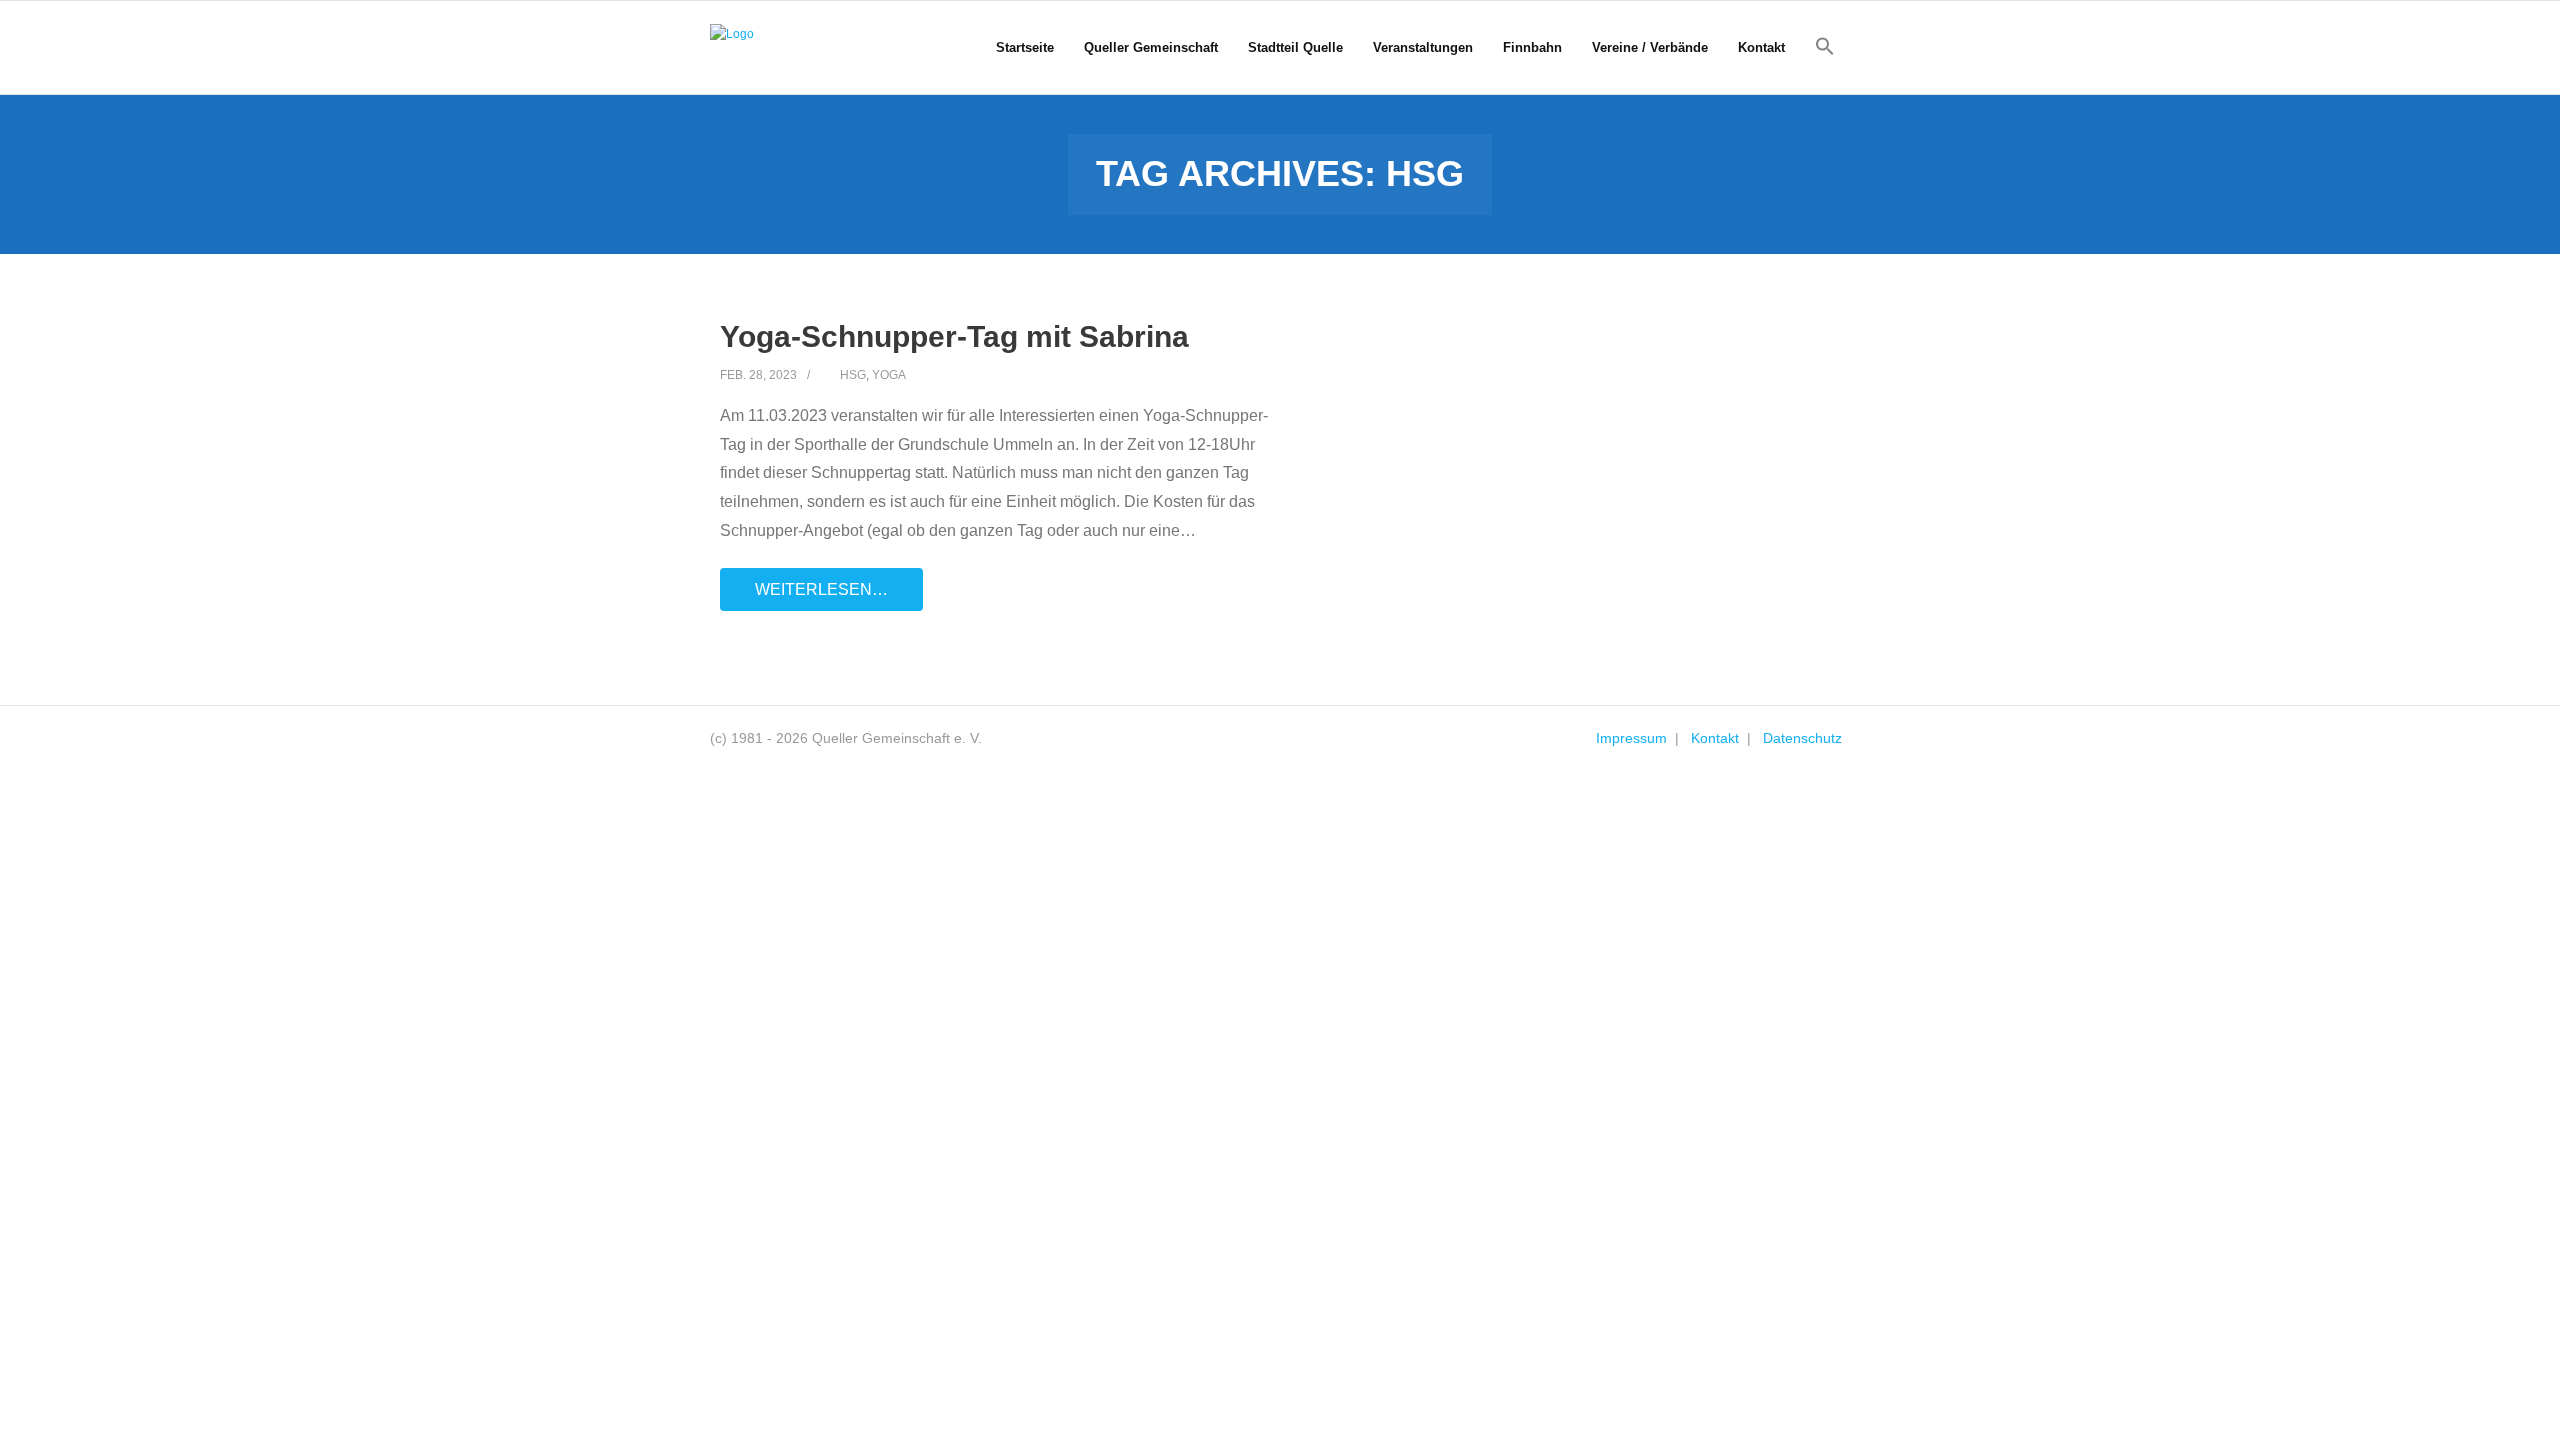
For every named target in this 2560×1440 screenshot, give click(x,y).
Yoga (889, 375)
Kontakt (1715, 738)
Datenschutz (1802, 738)
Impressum (1631, 738)
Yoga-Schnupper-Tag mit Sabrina (954, 336)
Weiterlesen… (821, 589)
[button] (1825, 47)
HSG (853, 375)
